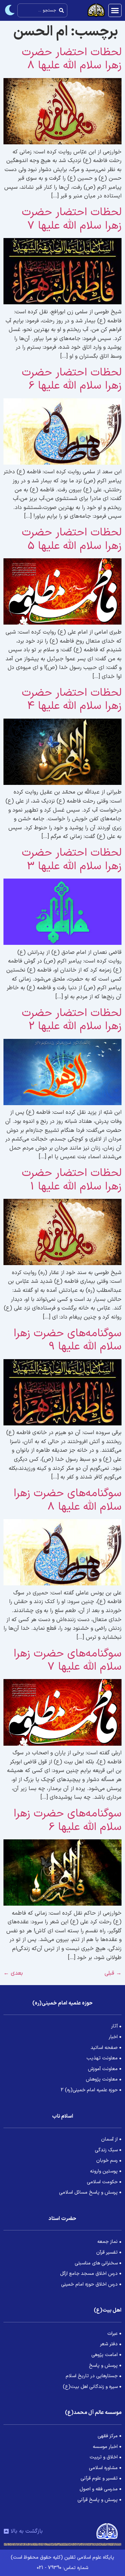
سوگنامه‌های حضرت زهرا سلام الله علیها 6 (68, 1820)
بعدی (13, 1973)
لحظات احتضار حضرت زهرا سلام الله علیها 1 (72, 1180)
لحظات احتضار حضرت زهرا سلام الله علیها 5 (72, 539)
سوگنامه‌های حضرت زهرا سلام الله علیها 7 (68, 1660)
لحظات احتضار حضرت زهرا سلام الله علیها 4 (72, 700)
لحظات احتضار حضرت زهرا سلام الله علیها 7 (72, 219)
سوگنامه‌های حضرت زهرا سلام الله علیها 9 (68, 1340)
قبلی (113, 1973)
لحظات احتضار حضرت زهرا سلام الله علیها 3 (72, 859)
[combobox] (42, 10)
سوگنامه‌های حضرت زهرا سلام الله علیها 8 (68, 1500)
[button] (115, 10)
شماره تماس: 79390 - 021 (62, 2568)
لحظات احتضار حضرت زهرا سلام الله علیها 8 (72, 59)
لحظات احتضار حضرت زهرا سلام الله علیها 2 (72, 1020)
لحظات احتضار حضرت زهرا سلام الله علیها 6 (72, 379)
